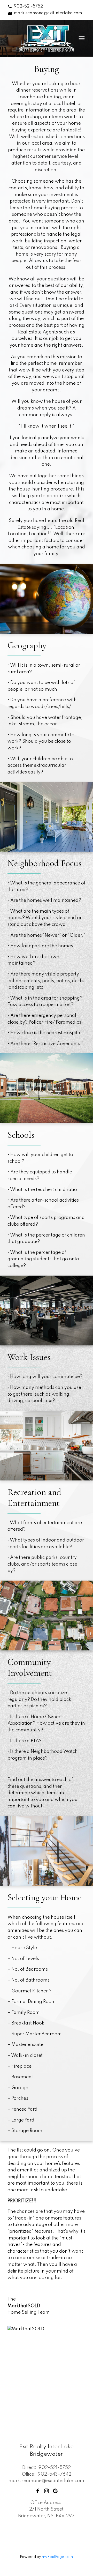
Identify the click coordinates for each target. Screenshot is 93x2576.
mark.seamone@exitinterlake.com (48, 13)
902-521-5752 (28, 6)
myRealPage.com (57, 2557)
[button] (25, 6)
